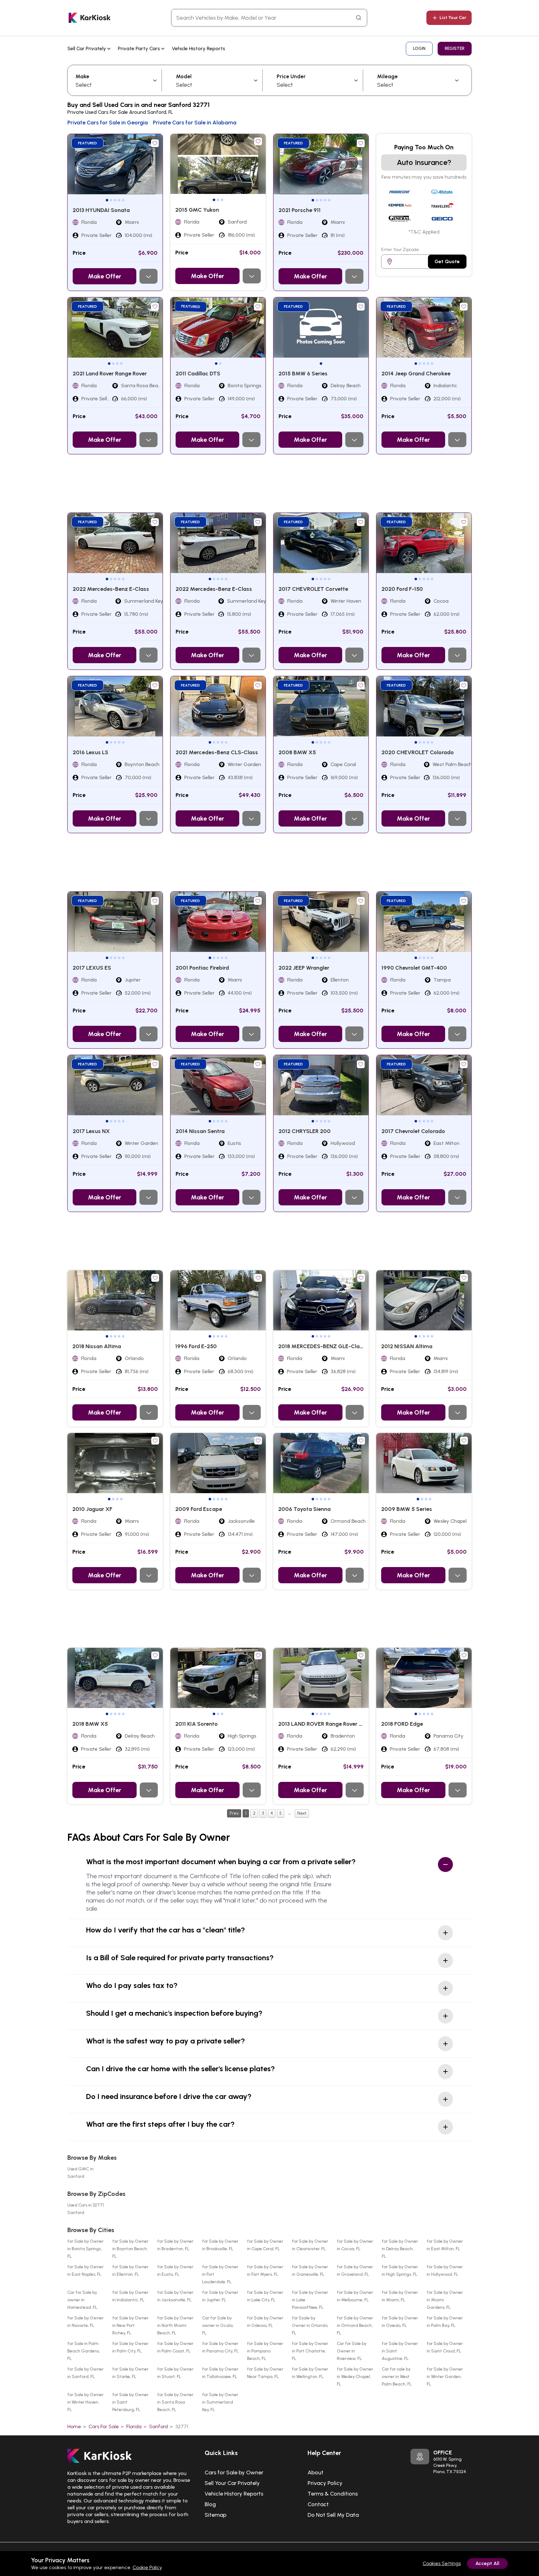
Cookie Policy (147, 2567)
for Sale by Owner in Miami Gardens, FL (445, 2300)
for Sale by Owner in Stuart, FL (175, 2373)
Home (74, 2426)
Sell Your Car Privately (232, 2483)
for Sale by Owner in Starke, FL (130, 2373)
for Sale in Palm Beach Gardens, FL (84, 2351)
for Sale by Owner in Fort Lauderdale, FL (220, 2274)
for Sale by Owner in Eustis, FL (175, 2271)
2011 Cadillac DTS (198, 374)
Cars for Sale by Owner (234, 2472)
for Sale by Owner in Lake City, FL (265, 2296)
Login (419, 48)
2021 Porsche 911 (300, 210)
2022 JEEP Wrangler (304, 968)
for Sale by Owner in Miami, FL (400, 2296)
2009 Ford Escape (199, 1509)
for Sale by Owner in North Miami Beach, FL (175, 2325)
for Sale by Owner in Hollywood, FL (445, 2271)
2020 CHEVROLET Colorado (418, 752)
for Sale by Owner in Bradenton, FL (175, 2245)
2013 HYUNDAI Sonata (101, 210)
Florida (134, 2426)
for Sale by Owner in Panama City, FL (220, 2347)
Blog (210, 2504)
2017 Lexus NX (91, 1131)
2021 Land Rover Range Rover (110, 374)
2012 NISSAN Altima (407, 1346)
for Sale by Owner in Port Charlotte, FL (310, 2351)
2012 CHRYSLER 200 (305, 1131)
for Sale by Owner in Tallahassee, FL (220, 2373)
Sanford (158, 2426)
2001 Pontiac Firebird (202, 968)
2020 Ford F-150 (402, 589)
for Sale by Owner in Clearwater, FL (310, 2245)
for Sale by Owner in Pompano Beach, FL (265, 2351)
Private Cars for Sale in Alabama (195, 123)
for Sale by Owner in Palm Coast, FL (175, 2347)
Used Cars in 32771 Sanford (86, 2209)
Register (455, 48)
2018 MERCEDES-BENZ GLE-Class (322, 1346)
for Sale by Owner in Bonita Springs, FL (85, 2249)
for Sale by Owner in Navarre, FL (85, 2322)
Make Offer (104, 276)
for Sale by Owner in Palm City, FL (130, 2347)
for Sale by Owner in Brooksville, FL (220, 2245)
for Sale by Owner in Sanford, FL (85, 2373)
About (316, 2472)
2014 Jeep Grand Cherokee (416, 374)
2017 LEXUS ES (92, 968)
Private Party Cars (140, 48)
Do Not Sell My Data (333, 2515)
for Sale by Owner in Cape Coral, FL (265, 2245)
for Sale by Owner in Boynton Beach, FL (130, 2249)
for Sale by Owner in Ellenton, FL (130, 2271)
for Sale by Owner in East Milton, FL (445, 2245)
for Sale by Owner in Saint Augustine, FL (400, 2351)
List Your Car (453, 18)
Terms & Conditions (333, 2494)
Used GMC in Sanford (80, 2173)
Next (302, 1813)
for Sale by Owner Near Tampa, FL (265, 2373)
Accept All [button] (487, 2563)
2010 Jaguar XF (92, 1509)
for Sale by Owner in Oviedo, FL (400, 2322)
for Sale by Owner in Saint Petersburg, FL (130, 2402)
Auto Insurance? (424, 162)
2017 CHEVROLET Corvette (313, 589)
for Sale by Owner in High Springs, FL (400, 2271)
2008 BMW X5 (297, 752)
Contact (318, 2504)
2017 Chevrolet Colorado (413, 1131)
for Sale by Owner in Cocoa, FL (355, 2245)
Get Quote (447, 261)
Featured (87, 143)
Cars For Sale (104, 2426)
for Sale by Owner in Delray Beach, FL (400, 2249)
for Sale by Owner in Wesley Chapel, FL (355, 2377)
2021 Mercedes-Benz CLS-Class (217, 752)
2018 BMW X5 (90, 1724)
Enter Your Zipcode (400, 250)
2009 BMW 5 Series (407, 1509)
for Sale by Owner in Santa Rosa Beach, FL (175, 2402)
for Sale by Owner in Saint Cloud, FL (445, 2347)
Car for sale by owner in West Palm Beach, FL (397, 2377)
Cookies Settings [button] (442, 2563)
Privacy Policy (325, 2483)
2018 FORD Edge (402, 1724)
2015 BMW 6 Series (303, 374)
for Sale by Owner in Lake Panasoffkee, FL (310, 2300)
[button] (107, 200)
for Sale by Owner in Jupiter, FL (220, 2296)
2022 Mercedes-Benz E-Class (111, 589)
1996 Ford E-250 (196, 1346)
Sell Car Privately (87, 48)
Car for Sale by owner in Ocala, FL (218, 2325)
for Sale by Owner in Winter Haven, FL (85, 2402)
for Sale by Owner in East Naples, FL (85, 2271)
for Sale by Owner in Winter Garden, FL (445, 2377)
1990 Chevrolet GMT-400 (414, 968)
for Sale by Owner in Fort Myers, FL (265, 2271)
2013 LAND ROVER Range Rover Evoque (328, 1724)
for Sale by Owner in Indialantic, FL (130, 2296)
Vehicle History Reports (199, 48)
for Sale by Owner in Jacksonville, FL (175, 2296)
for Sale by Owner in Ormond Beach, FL (355, 2325)
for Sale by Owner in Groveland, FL (355, 2271)
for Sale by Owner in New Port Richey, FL (130, 2325)
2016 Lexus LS (90, 752)
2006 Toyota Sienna (304, 1509)
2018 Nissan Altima (97, 1346)
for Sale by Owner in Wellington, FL (310, 2373)
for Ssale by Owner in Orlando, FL (310, 2325)
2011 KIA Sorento (197, 1724)
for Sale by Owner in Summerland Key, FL (220, 2402)
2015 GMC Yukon (197, 210)
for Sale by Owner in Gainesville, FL (310, 2271)
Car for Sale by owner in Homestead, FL (82, 2300)
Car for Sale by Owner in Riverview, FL (352, 2351)
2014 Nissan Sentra (200, 1131)
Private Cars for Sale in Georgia (108, 123)
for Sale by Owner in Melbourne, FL (355, 2296)
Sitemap (216, 2515)
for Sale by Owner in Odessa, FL (265, 2322)
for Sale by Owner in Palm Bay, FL (445, 2322)
